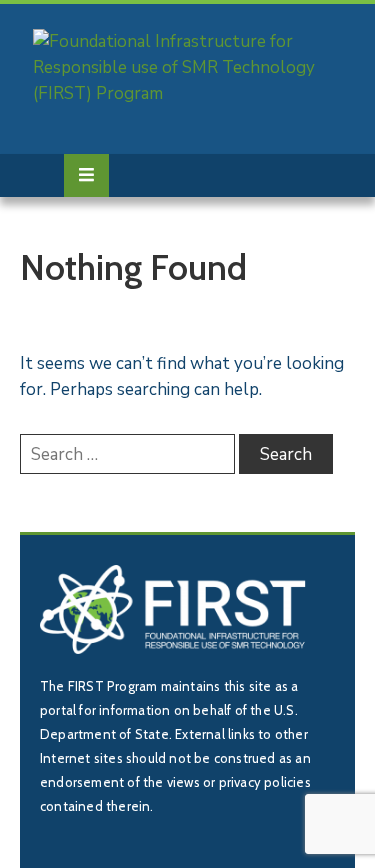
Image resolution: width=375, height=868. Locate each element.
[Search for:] (127, 454)
